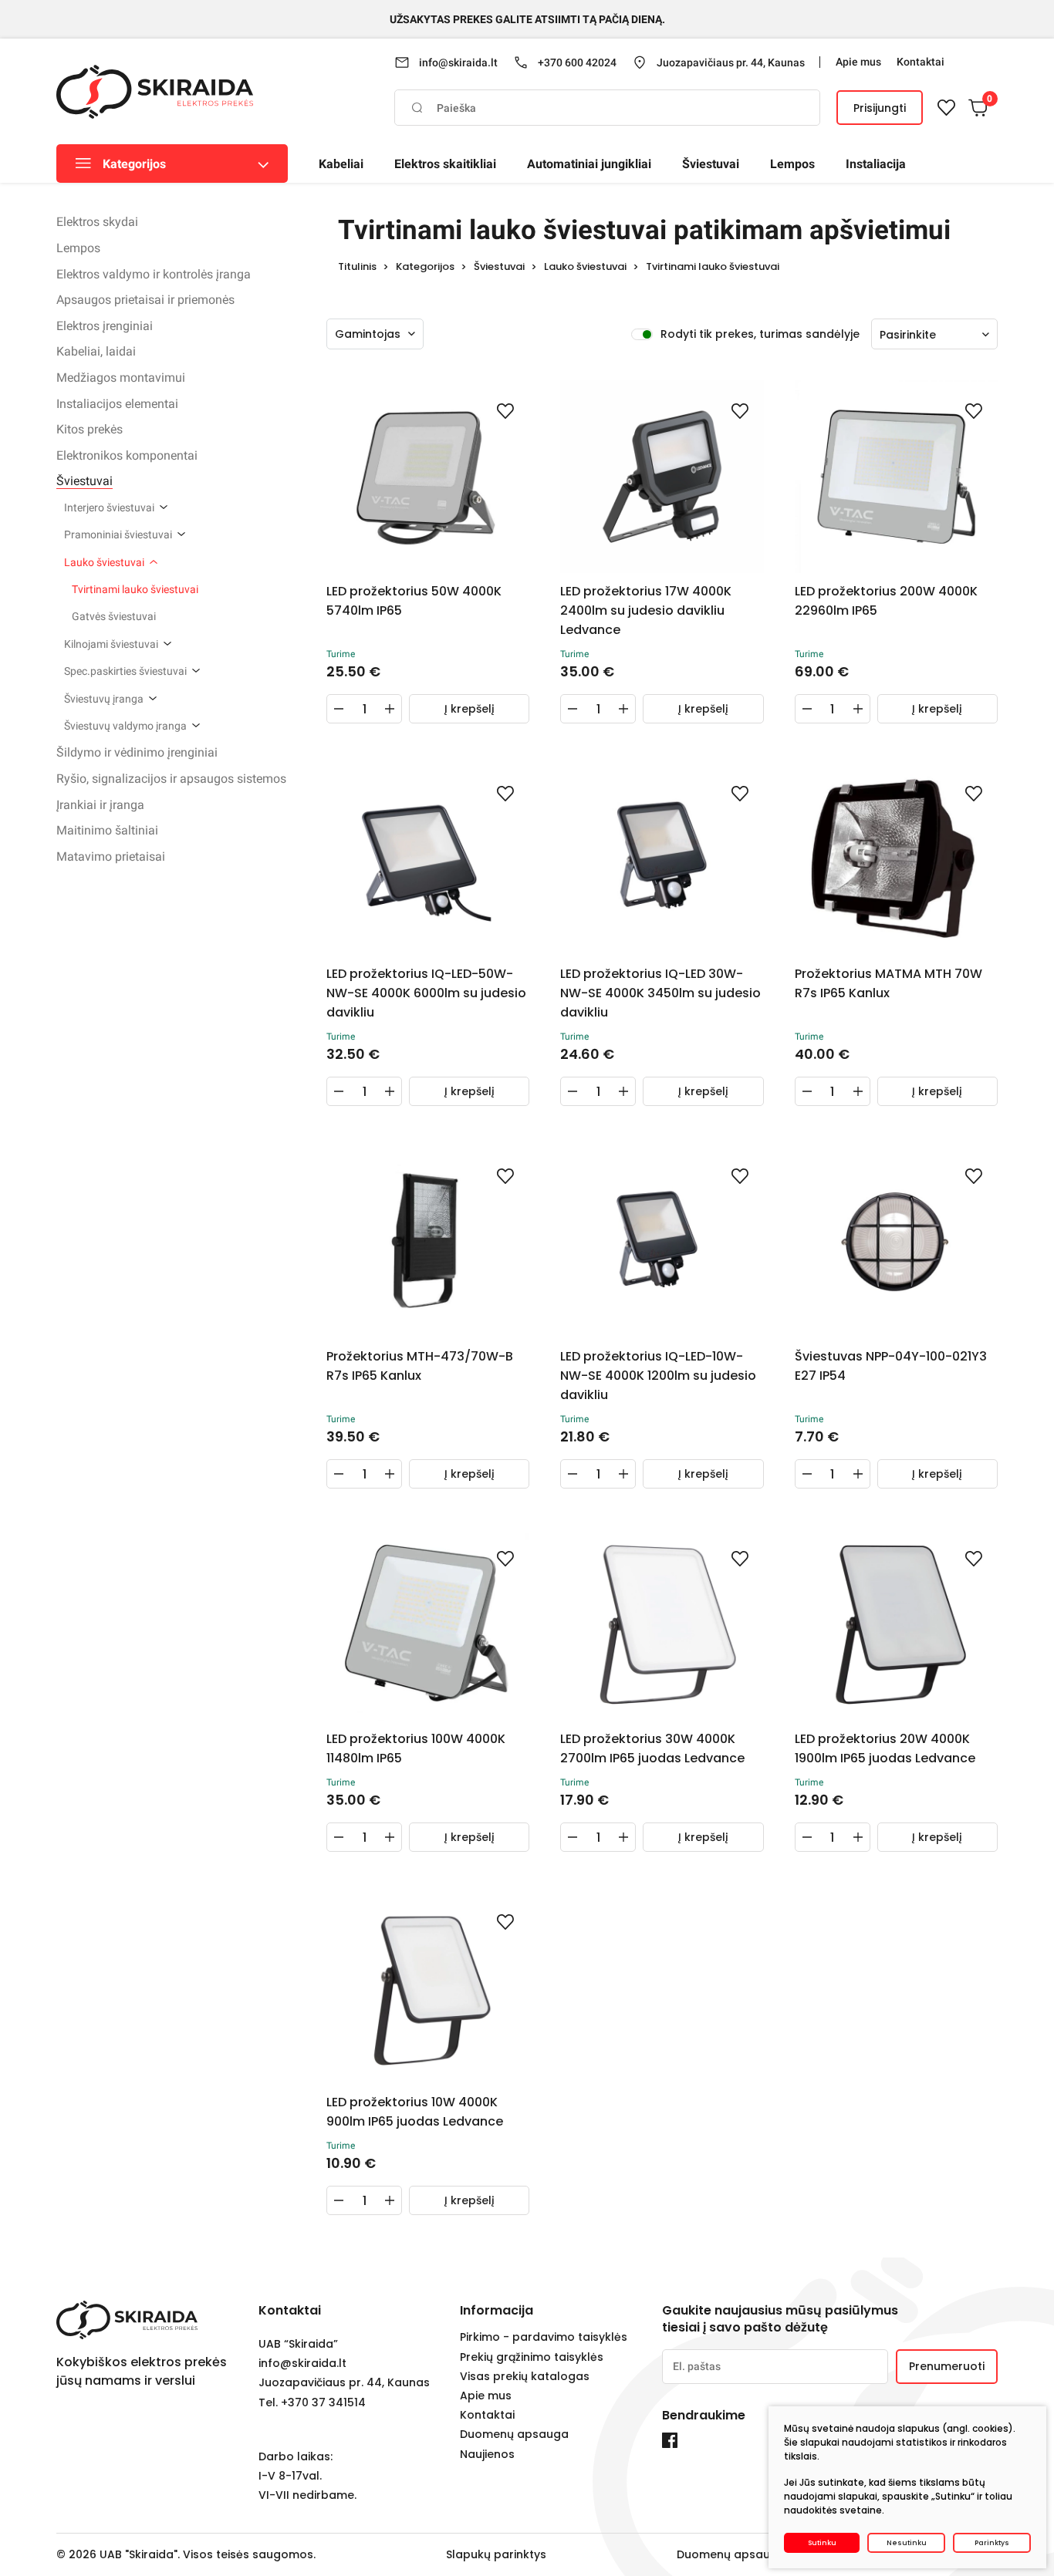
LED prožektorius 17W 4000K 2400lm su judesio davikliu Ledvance (646, 610)
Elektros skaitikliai (445, 164)
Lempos (792, 164)
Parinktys (992, 2543)
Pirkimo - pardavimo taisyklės (544, 2337)
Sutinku (822, 2543)
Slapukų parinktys (496, 2554)
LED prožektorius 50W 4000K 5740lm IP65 (414, 601)
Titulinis (357, 266)
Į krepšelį (470, 709)
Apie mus (486, 2396)
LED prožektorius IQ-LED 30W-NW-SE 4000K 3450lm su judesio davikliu (660, 993)
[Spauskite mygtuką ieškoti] (417, 108)
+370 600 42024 (577, 62)
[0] (978, 108)
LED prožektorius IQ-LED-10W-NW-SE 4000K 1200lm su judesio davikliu (658, 1376)
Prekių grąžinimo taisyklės (532, 2357)
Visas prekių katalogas (525, 2377)
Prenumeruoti (947, 2366)
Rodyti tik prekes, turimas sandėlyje (760, 334)
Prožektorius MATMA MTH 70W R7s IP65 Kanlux (888, 983)
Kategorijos (134, 164)
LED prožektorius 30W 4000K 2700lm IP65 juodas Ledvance (652, 1748)
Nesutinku (907, 2543)
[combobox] (934, 335)
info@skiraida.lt (458, 62)
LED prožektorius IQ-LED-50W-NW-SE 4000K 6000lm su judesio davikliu (426, 993)
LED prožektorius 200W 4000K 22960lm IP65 (886, 601)
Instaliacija (876, 164)
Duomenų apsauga (514, 2434)
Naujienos (487, 2455)
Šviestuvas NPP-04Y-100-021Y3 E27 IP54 (891, 1366)
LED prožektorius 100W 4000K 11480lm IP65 (416, 1748)
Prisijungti (880, 108)
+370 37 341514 (323, 2403)
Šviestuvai (711, 164)
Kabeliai (341, 164)
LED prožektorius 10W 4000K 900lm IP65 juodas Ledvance (415, 2112)
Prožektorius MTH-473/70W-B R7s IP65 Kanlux (420, 1366)
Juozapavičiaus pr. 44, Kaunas (731, 62)
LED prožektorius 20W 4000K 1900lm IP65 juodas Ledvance (885, 1748)
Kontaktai (487, 2415)
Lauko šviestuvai (585, 266)
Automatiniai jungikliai (589, 164)
